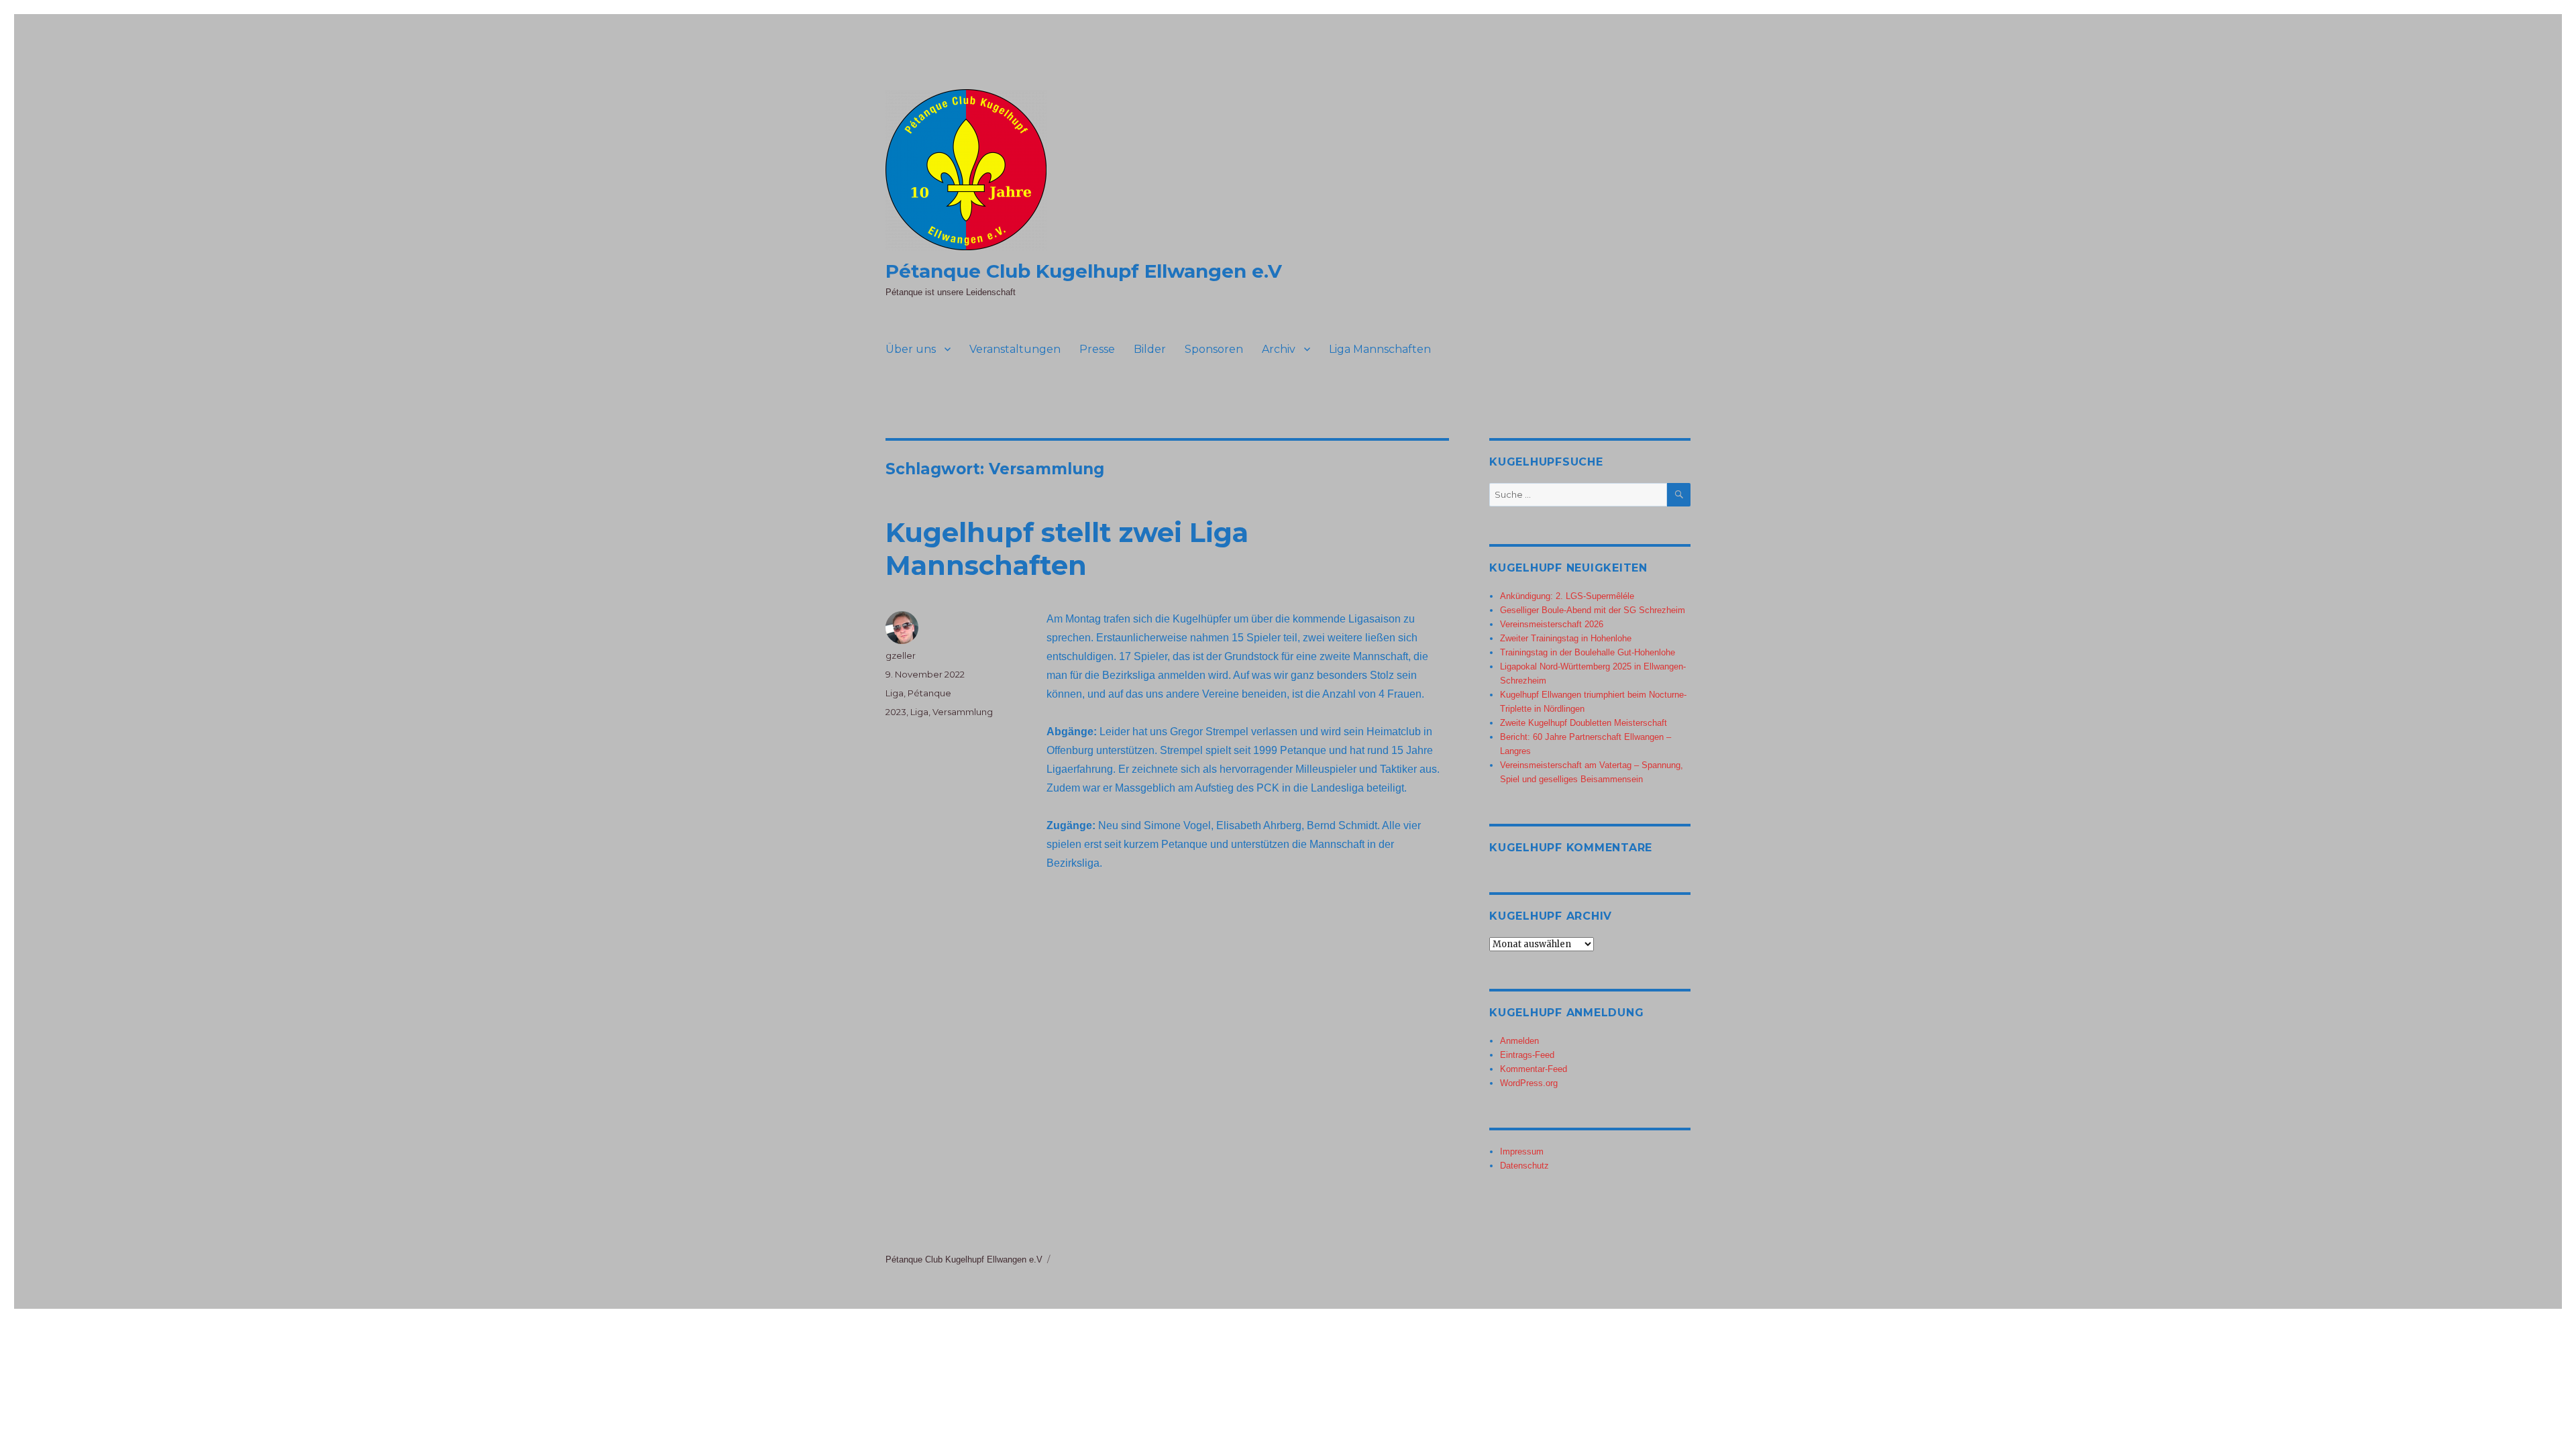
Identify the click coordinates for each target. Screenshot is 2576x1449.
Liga (895, 693)
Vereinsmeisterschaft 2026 (1552, 624)
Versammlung (963, 712)
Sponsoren (1214, 349)
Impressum (1522, 1151)
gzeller (901, 655)
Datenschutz (1524, 1166)
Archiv (1279, 349)
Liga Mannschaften (1380, 349)
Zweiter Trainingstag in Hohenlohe (1566, 638)
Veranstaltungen (1015, 349)
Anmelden (1519, 1041)
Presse (1097, 349)
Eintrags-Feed (1527, 1055)
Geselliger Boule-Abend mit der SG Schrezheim (1593, 610)
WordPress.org (1529, 1083)
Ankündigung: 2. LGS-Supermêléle (1567, 596)
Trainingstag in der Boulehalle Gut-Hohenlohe (1588, 652)
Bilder (1150, 349)
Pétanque (929, 693)
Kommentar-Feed (1534, 1069)
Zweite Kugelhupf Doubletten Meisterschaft (1584, 723)
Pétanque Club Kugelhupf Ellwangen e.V (1084, 271)
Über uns (911, 349)
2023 (896, 712)
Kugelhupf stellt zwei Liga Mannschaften (1067, 549)
